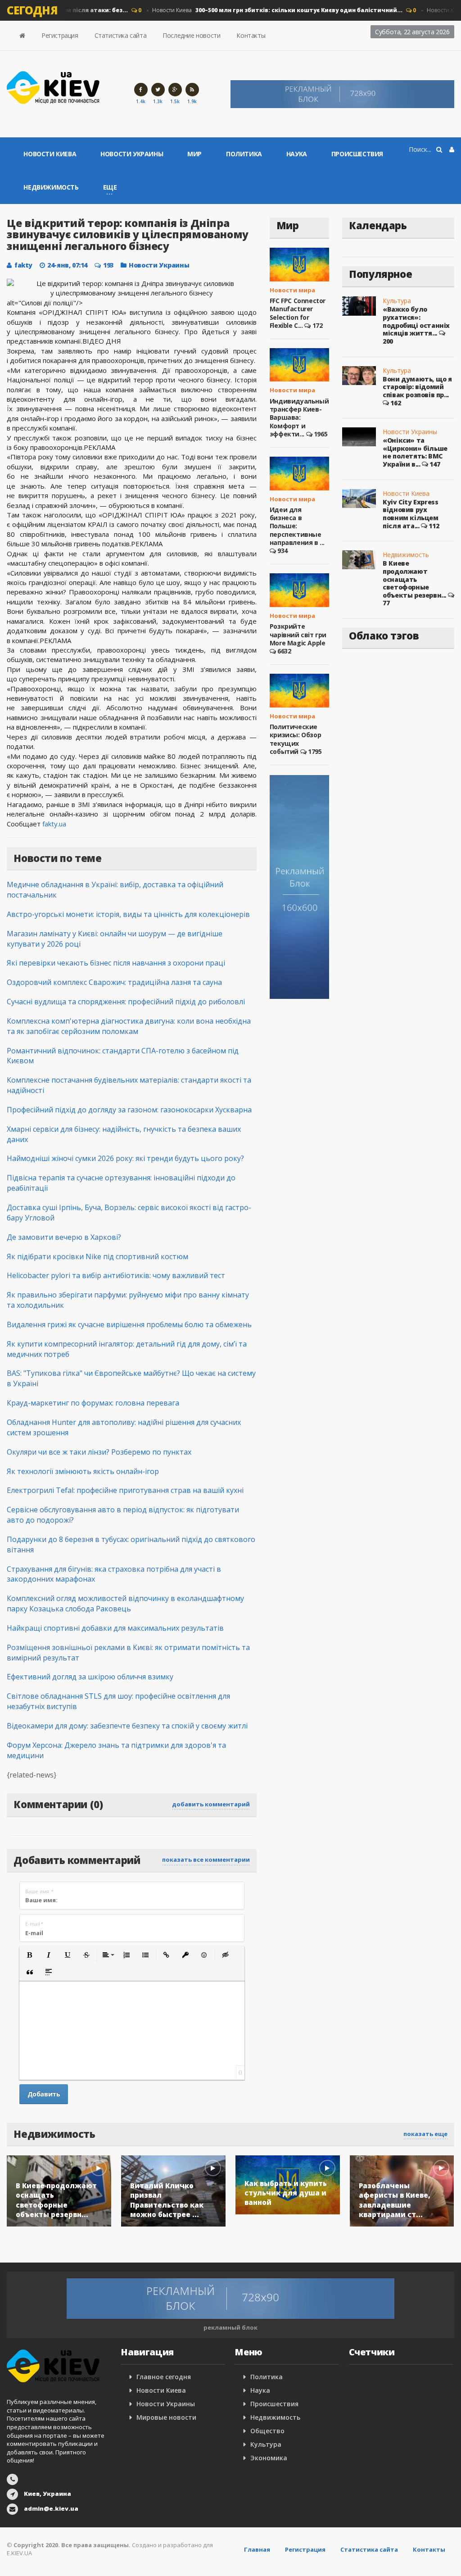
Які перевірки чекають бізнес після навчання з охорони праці (116, 963)
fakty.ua (54, 824)
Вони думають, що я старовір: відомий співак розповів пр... (417, 387)
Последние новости (191, 35)
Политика (244, 154)
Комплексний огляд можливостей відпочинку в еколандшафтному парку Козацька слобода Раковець (125, 1603)
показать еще (425, 2134)
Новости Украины (132, 154)
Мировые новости (166, 2417)
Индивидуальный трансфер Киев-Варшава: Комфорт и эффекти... (299, 417)
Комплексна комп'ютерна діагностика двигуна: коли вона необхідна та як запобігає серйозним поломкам (129, 1026)
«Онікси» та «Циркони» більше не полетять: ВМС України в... (415, 452)
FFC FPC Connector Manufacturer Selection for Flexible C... (298, 313)
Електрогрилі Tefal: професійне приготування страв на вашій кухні (125, 1490)
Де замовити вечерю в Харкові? (64, 1237)
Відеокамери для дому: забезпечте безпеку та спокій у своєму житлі (127, 1726)
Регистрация (60, 35)
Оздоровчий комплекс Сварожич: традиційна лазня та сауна (114, 982)
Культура (397, 301)
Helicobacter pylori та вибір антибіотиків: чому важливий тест (116, 1275)
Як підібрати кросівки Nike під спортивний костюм (97, 1256)
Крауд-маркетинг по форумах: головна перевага (93, 1403)
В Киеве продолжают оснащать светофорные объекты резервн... (414, 579)
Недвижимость (51, 187)
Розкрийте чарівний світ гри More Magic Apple (298, 634)
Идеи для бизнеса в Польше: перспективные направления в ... (297, 526)
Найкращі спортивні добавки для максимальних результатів (115, 1628)
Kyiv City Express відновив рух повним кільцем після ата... (410, 514)
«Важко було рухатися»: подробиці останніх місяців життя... (416, 321)
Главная (257, 2549)
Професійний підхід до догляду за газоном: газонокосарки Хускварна (129, 1110)
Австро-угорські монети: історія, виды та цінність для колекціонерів (128, 914)
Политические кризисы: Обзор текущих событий (295, 739)
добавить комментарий (211, 1804)
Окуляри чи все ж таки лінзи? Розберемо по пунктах (99, 1452)
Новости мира (292, 290)
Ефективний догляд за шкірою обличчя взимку (90, 1677)
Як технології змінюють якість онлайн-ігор (83, 1471)
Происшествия (357, 154)
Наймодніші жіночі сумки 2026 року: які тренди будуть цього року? (125, 1158)
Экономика (269, 2458)
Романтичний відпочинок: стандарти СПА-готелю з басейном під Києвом (123, 1056)
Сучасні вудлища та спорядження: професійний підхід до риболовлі (126, 1002)
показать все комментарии (206, 1859)
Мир (194, 154)
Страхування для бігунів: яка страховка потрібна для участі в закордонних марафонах (114, 1574)
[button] (30, 1955)
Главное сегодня (164, 2377)
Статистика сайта (121, 35)
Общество (267, 2431)
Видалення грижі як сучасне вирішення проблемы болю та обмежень (129, 1324)
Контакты (251, 35)
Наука (297, 154)
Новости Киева (263, 10)
